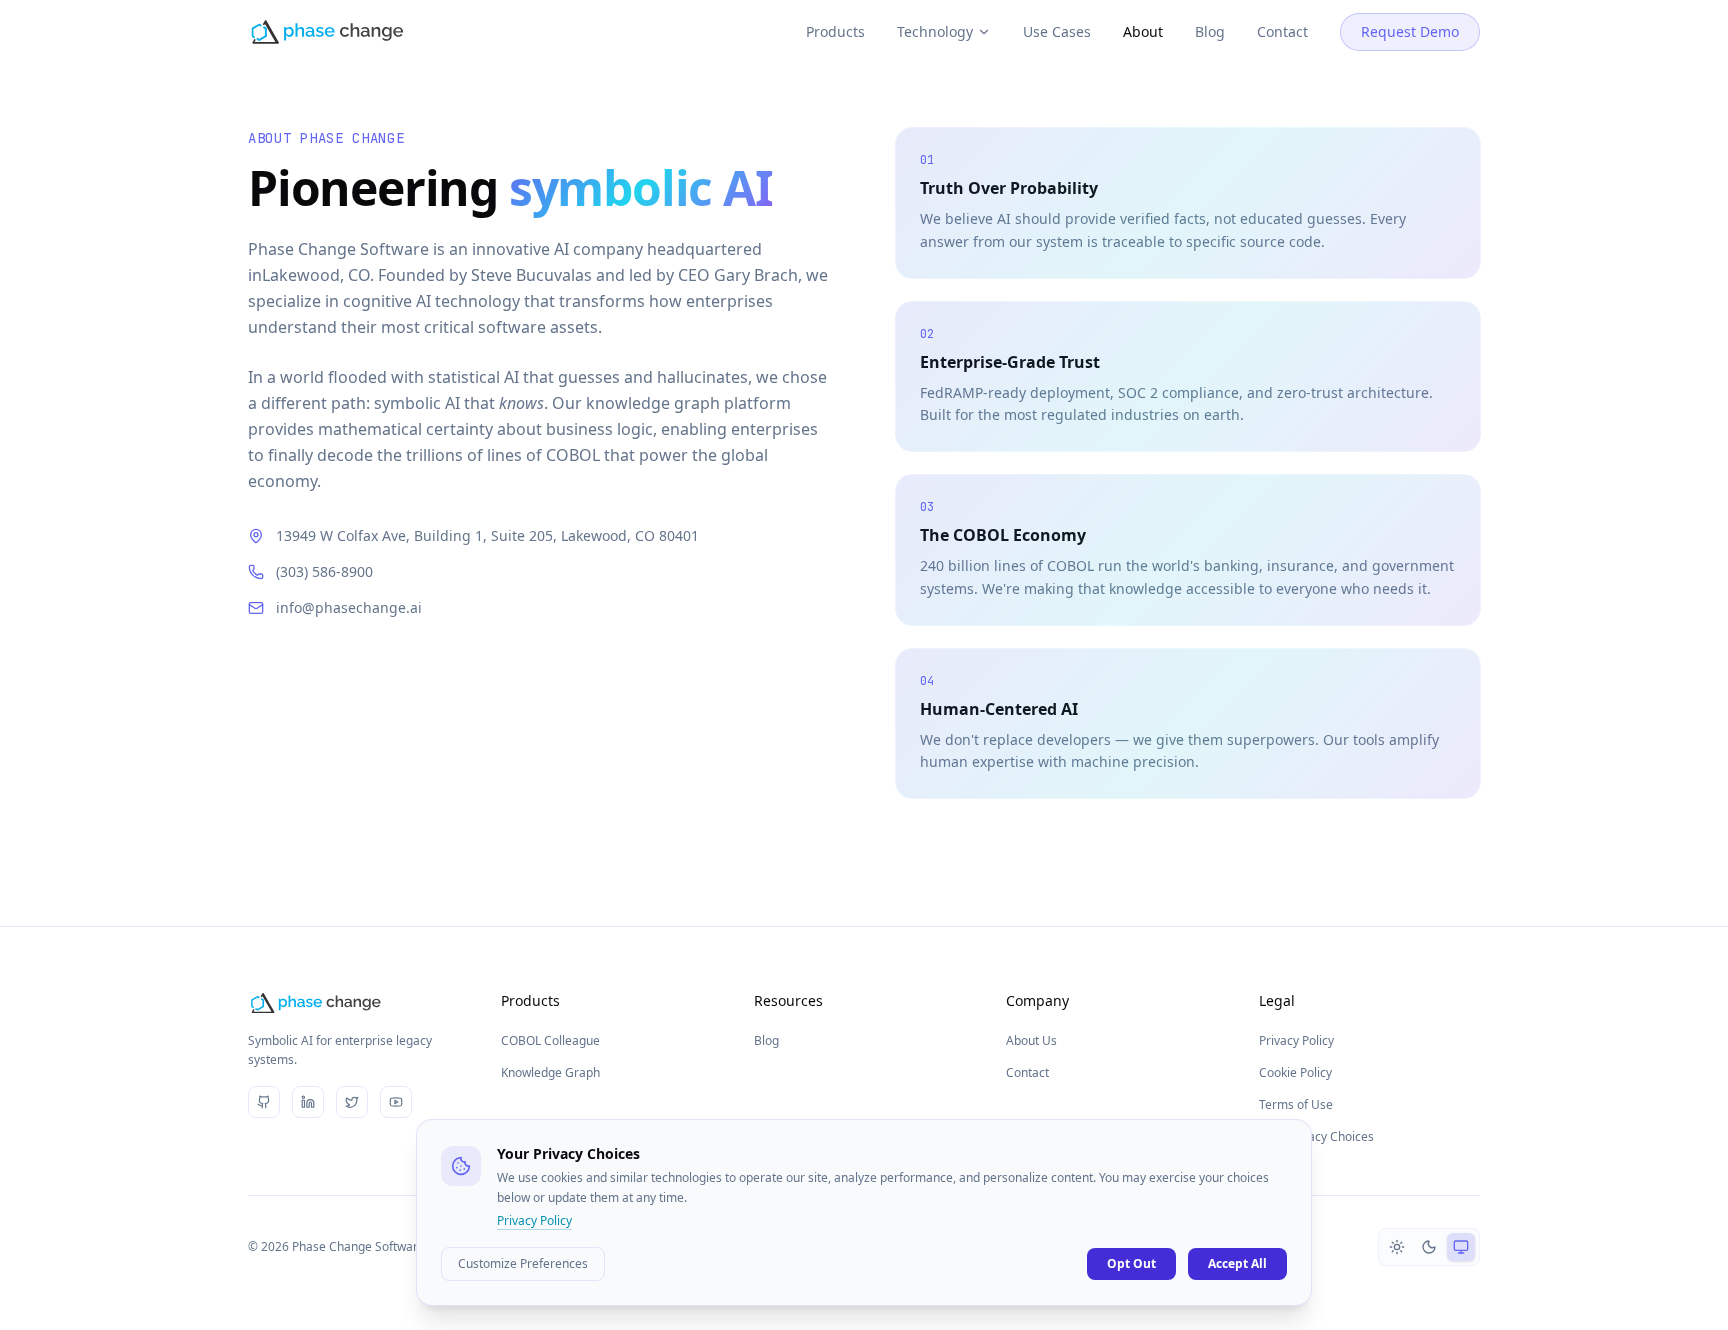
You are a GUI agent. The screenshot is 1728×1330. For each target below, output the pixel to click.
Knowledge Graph (550, 1072)
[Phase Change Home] (327, 32)
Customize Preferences (523, 1263)
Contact (1282, 31)
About (1143, 31)
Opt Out (1131, 1263)
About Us (1031, 1040)
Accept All (1237, 1263)
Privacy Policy (1296, 1040)
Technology (935, 31)
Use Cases (1057, 31)
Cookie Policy (1295, 1072)
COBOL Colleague (550, 1040)
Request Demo (1410, 31)
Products (835, 31)
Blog (1210, 31)
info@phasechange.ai (349, 607)
